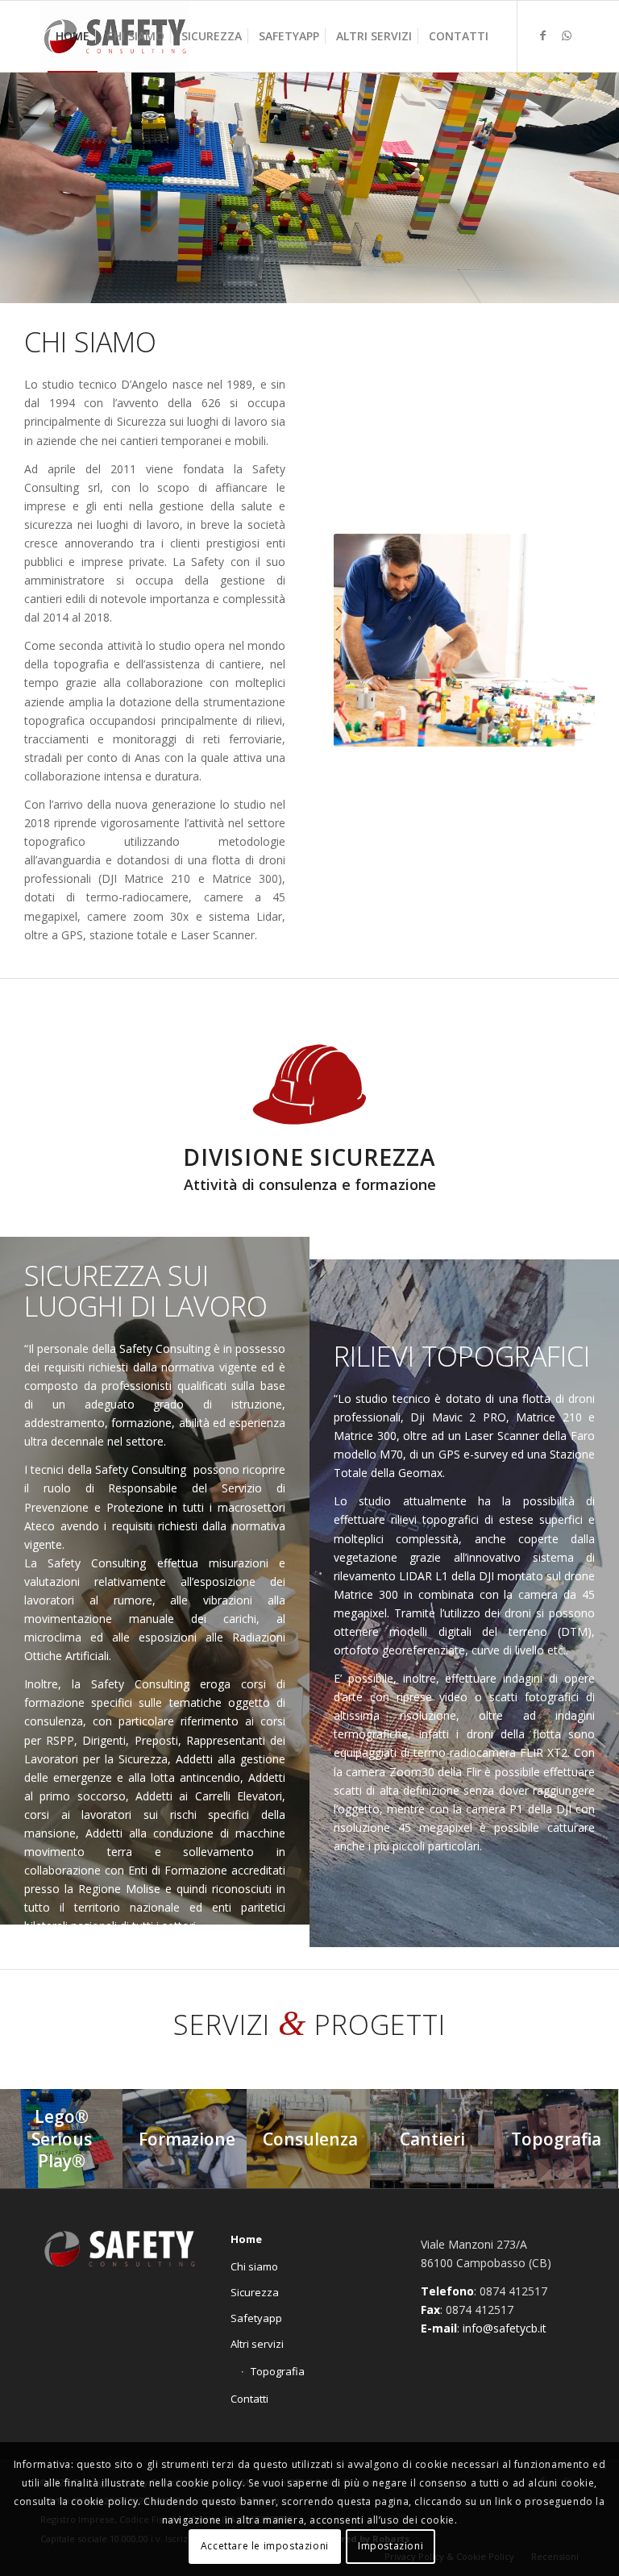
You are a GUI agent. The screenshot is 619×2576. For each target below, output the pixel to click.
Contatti (249, 2399)
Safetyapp (256, 2318)
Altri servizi (257, 2344)
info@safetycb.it (505, 2328)
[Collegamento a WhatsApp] (567, 35)
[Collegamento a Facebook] (542, 35)
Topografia (278, 2371)
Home (246, 2239)
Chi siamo (254, 2266)
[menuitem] (73, 36)
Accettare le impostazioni (265, 2546)
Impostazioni (391, 2546)
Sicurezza (255, 2292)
